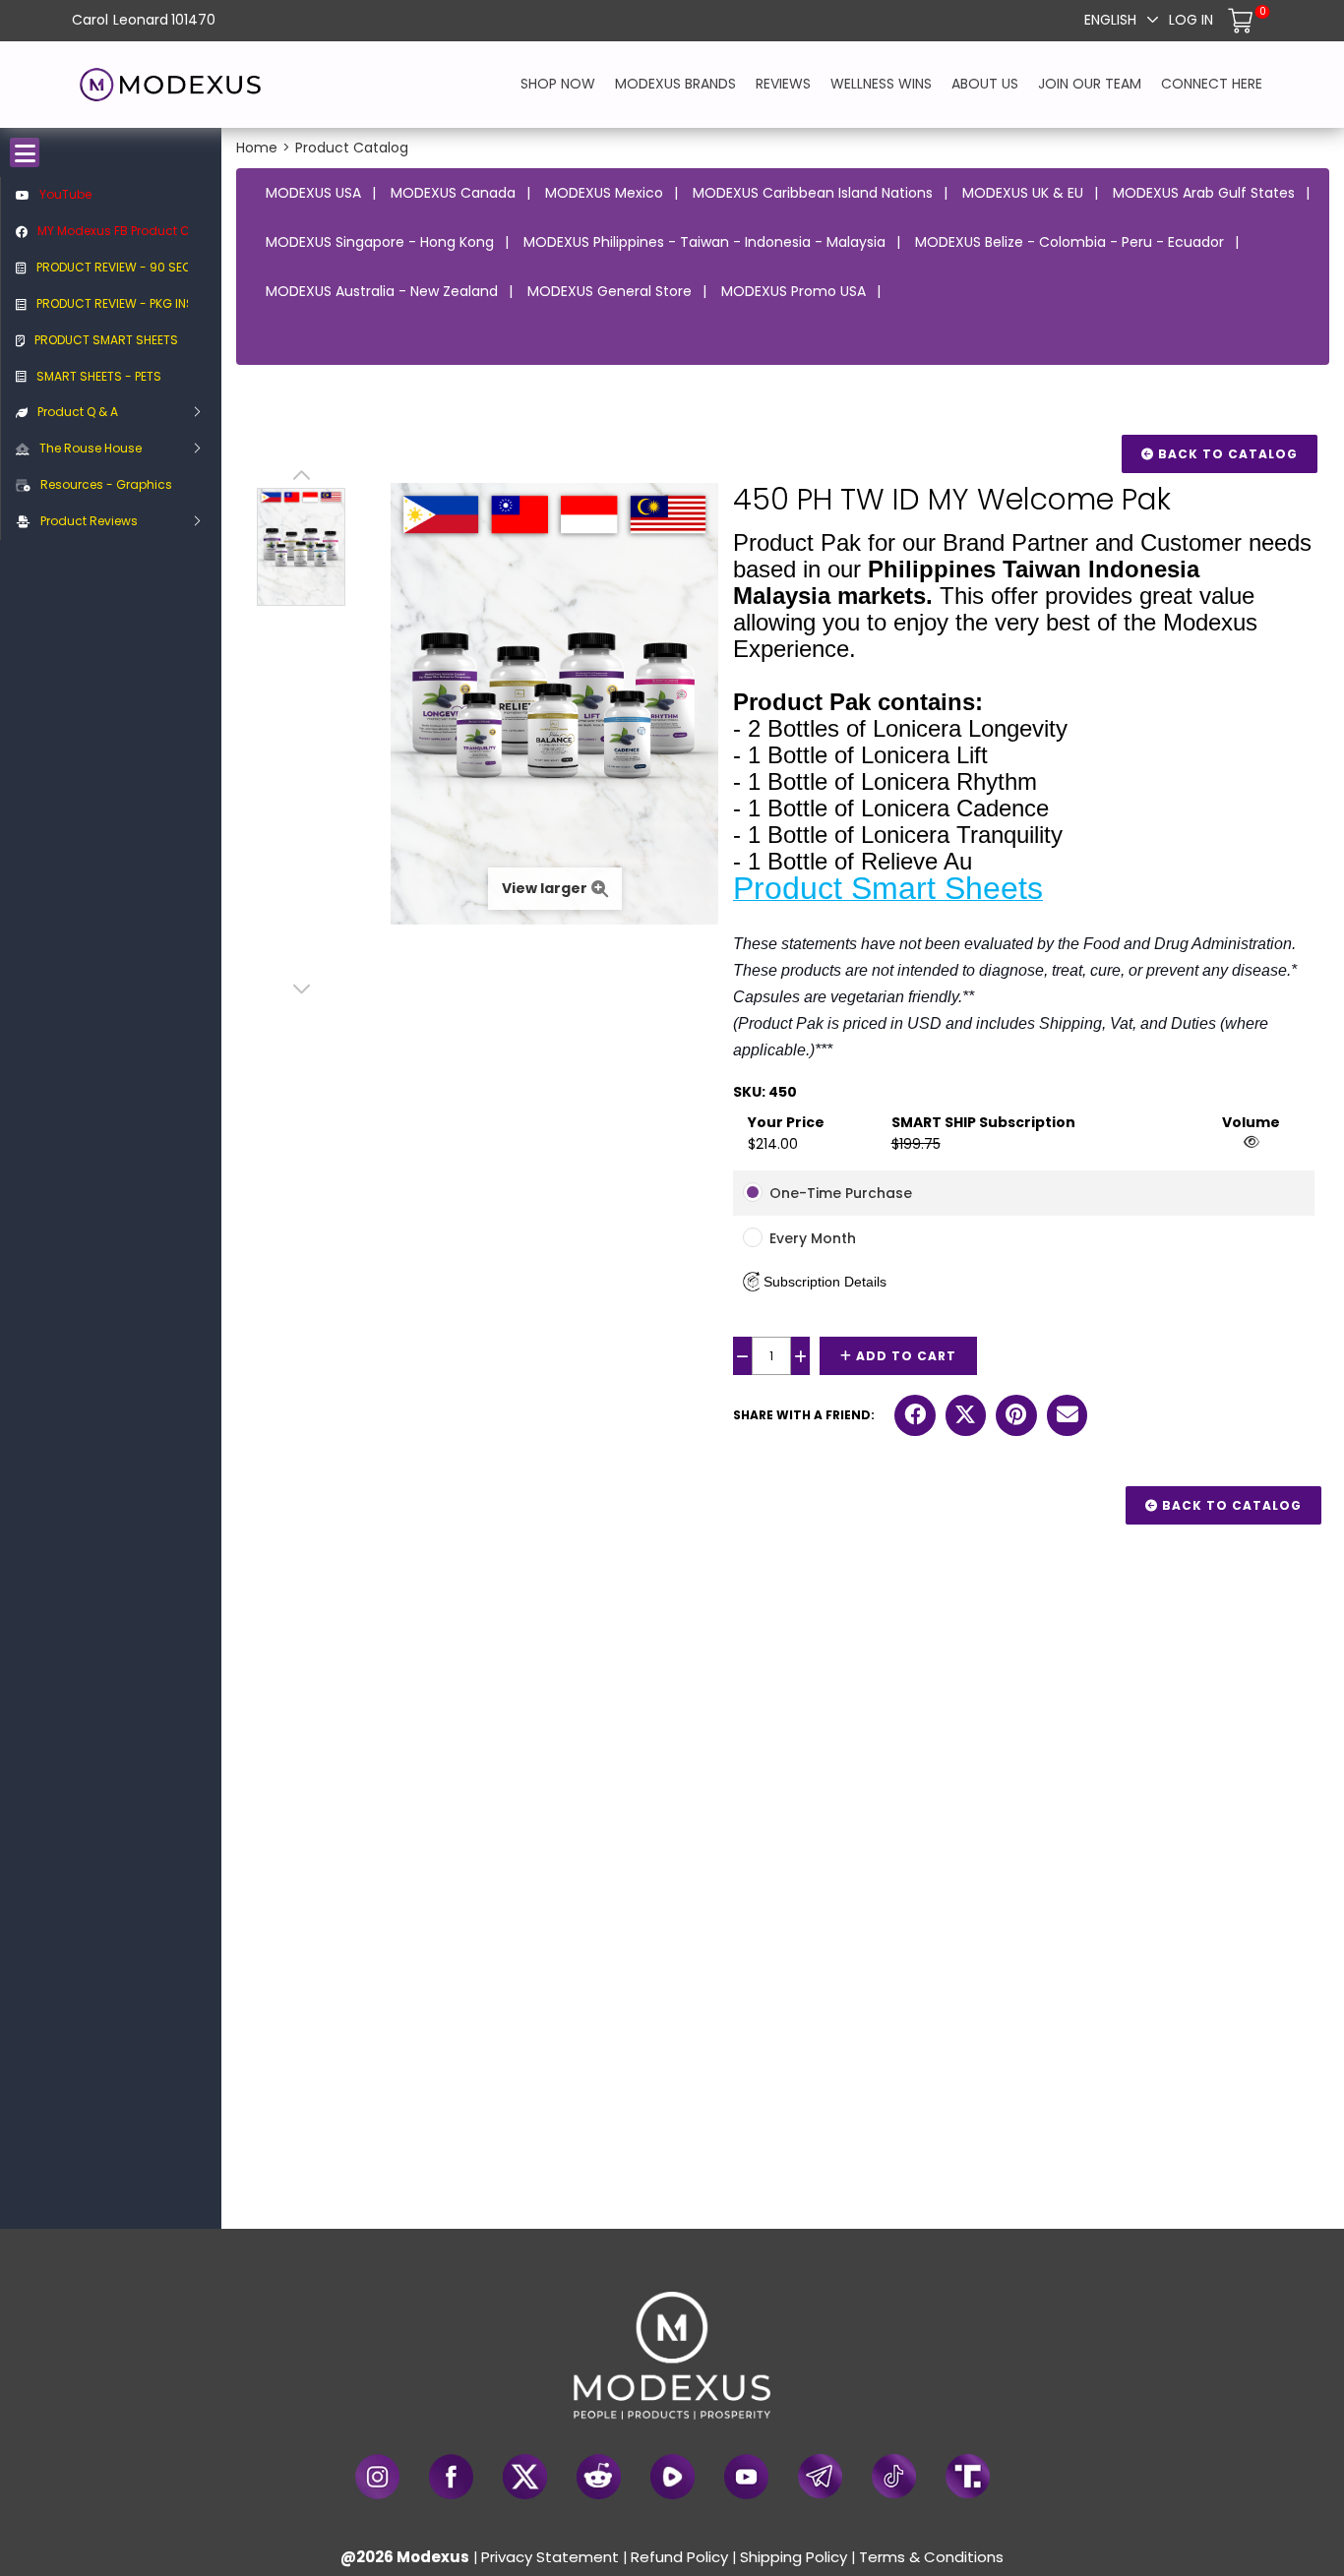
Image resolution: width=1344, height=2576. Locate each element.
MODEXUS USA (313, 193)
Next (301, 989)
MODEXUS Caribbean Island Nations (813, 193)
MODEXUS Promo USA (794, 291)
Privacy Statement (550, 2557)
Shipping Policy (794, 2557)
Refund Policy (679, 2557)
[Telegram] (820, 2476)
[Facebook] (451, 2477)
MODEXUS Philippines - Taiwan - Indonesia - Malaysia (704, 242)
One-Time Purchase (841, 1193)
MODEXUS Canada (453, 193)
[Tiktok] (894, 2476)
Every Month (813, 1238)
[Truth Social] (968, 2476)
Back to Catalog (1226, 454)
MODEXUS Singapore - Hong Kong (380, 242)
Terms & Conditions (931, 2557)
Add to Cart (904, 1356)
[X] (525, 2477)
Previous (301, 478)
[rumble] (672, 2477)
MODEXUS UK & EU (1023, 193)
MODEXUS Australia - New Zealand (382, 291)
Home (257, 148)
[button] (815, 1282)
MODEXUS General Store (610, 291)
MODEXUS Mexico (604, 193)
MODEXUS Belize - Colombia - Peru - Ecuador (1069, 242)
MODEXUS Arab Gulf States (1204, 193)
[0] (1243, 20)
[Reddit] (599, 2477)
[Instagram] (377, 2477)
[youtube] (746, 2477)
